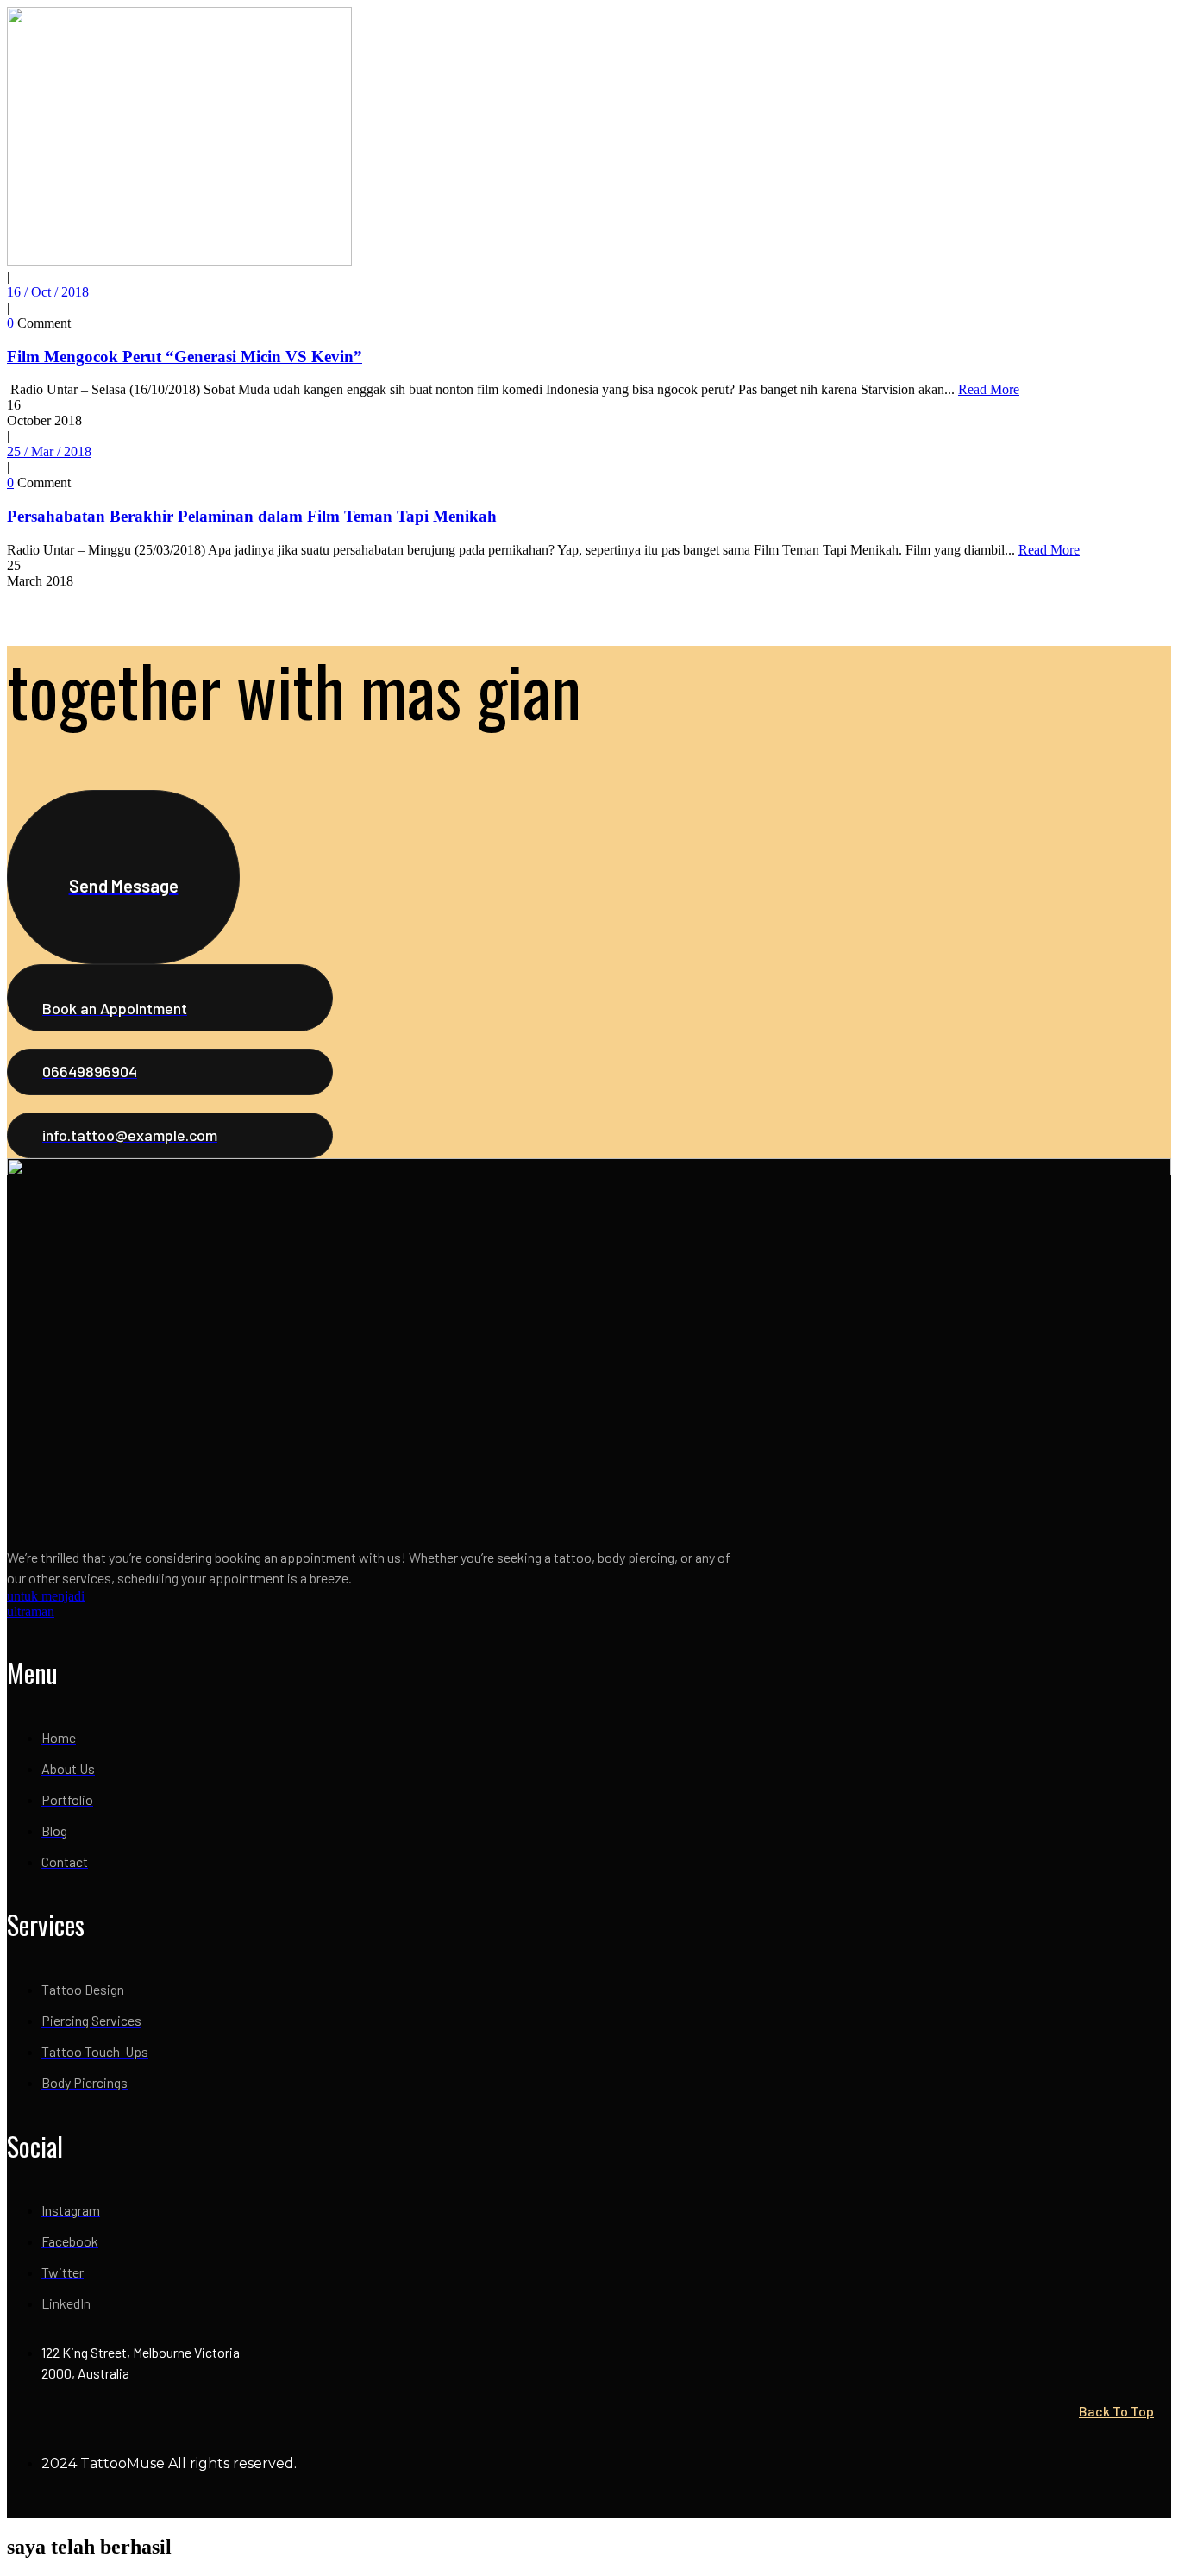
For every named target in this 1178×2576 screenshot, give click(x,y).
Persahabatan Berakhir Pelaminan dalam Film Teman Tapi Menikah (252, 516)
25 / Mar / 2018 (49, 451)
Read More (989, 389)
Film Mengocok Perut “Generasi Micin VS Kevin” (185, 357)
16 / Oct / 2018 (48, 292)
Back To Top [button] (1116, 2411)
